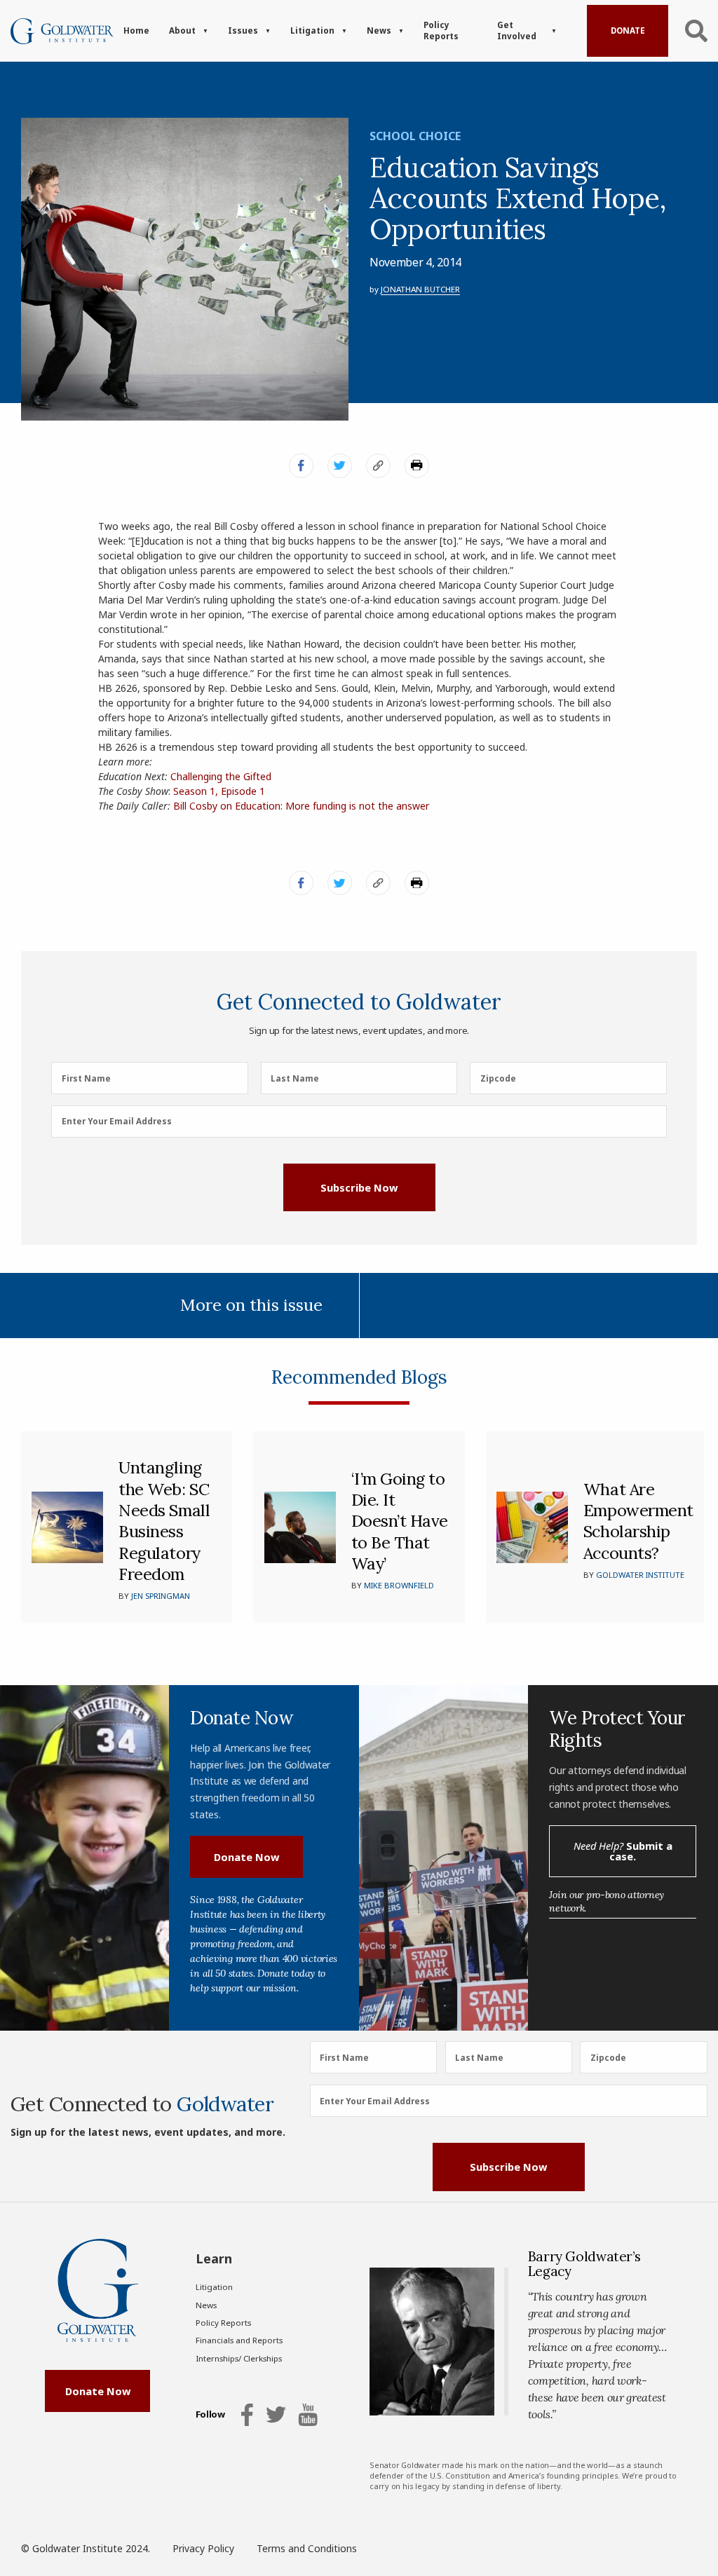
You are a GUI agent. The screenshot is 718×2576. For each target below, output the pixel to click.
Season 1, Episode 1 (219, 791)
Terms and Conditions (307, 2548)
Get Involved (517, 30)
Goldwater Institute (640, 1575)
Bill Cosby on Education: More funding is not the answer (301, 806)
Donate (628, 30)
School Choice (415, 136)
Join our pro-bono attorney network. (607, 1901)
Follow (210, 2415)
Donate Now (246, 1857)
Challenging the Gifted (221, 776)
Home (136, 30)
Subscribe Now (359, 1187)
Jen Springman (161, 1596)
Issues (243, 30)
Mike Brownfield (399, 1585)
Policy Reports (441, 30)
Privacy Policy (203, 2548)
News (379, 30)
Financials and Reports (239, 2340)
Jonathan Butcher (420, 289)
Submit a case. (623, 1851)
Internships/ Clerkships (239, 2358)
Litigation (312, 30)
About (182, 30)
